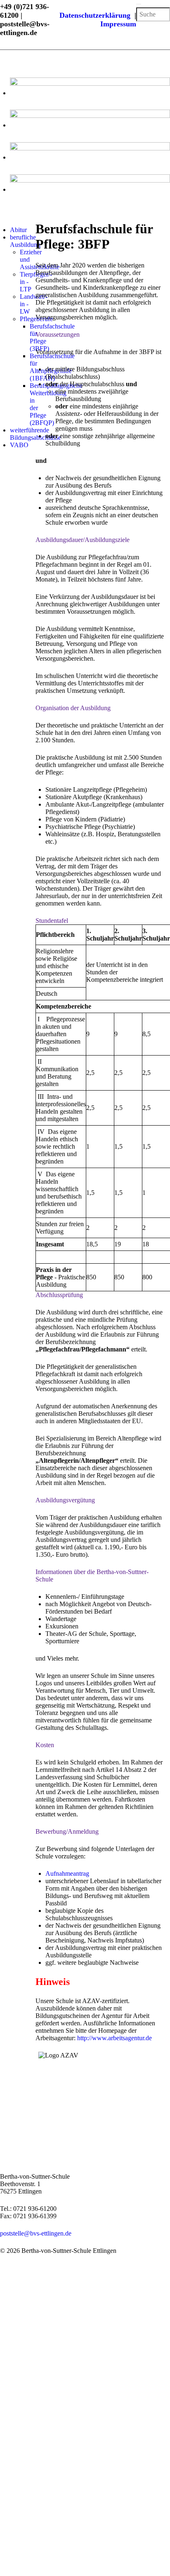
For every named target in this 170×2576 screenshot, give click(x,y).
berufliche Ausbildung (25, 241)
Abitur (18, 230)
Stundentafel (52, 921)
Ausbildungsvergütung (65, 1500)
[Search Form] (139, 4)
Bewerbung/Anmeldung (67, 1831)
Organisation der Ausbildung (73, 708)
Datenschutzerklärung (97, 15)
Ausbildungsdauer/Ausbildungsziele (83, 540)
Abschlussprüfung (59, 1295)
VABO (19, 445)
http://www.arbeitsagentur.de (115, 2038)
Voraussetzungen (58, 334)
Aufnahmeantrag (67, 1873)
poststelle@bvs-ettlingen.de (36, 2233)
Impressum (118, 24)
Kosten (45, 1745)
